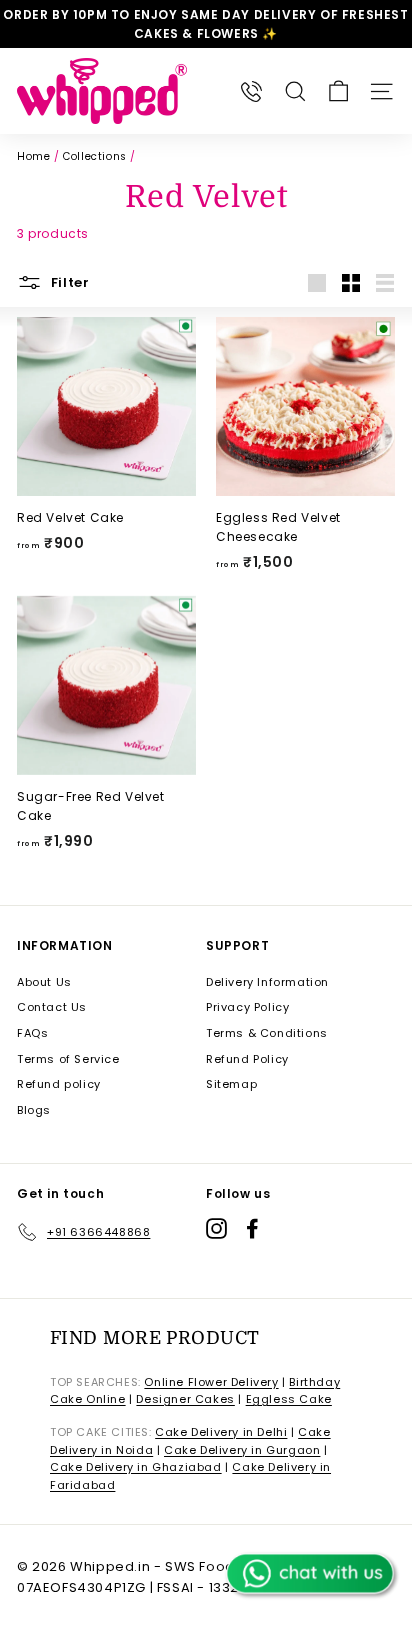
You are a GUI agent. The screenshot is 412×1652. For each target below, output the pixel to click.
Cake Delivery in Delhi (221, 1432)
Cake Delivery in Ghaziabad (136, 1467)
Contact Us (52, 1007)
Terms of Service (68, 1059)
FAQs (32, 1033)
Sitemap (231, 1084)
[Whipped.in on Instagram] (216, 1228)
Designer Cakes (185, 1399)
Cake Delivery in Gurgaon (242, 1450)
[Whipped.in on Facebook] (252, 1228)
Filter (68, 282)
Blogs (34, 1110)
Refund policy (59, 1084)
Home (33, 156)
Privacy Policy (247, 1007)
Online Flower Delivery (211, 1382)
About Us (44, 982)
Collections (95, 156)
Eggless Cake (289, 1399)
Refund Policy (247, 1059)
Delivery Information (267, 982)
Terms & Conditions (267, 1033)
